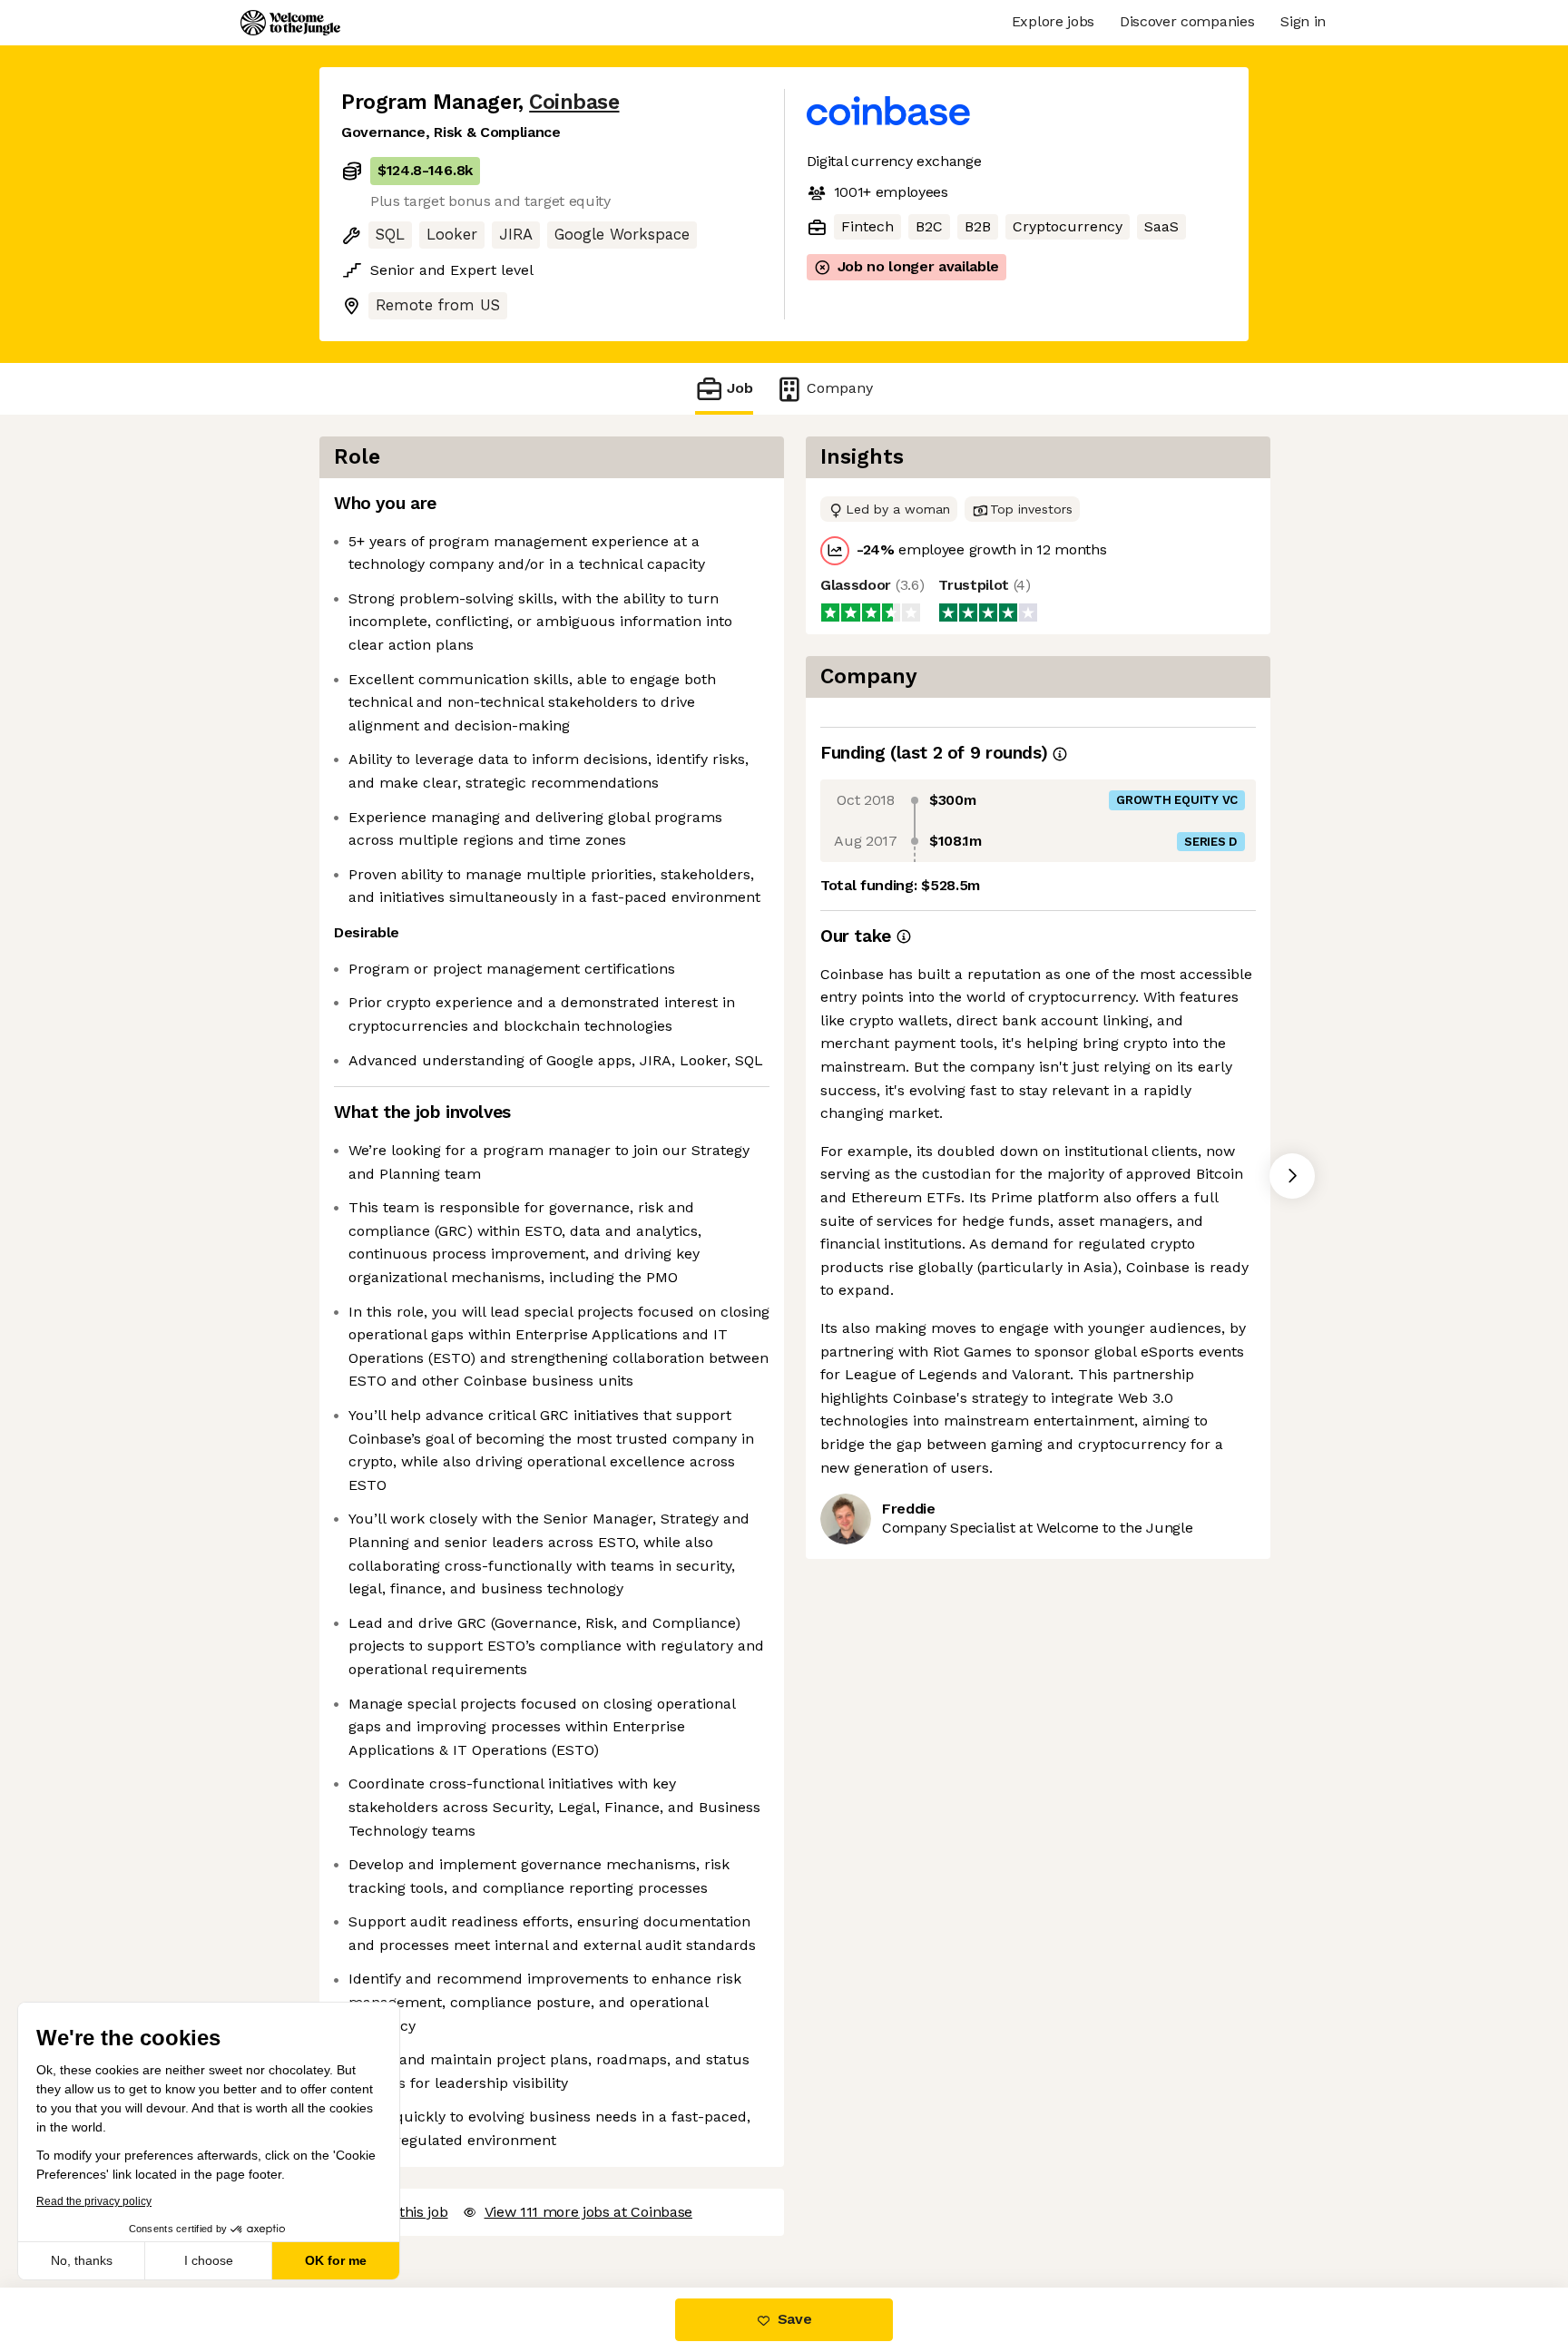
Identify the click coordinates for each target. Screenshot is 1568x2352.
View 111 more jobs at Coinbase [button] (588, 2212)
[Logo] (290, 23)
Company (840, 388)
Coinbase (574, 102)
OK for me (336, 2260)
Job (740, 388)
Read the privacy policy (94, 2201)
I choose (209, 2260)
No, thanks (82, 2260)
